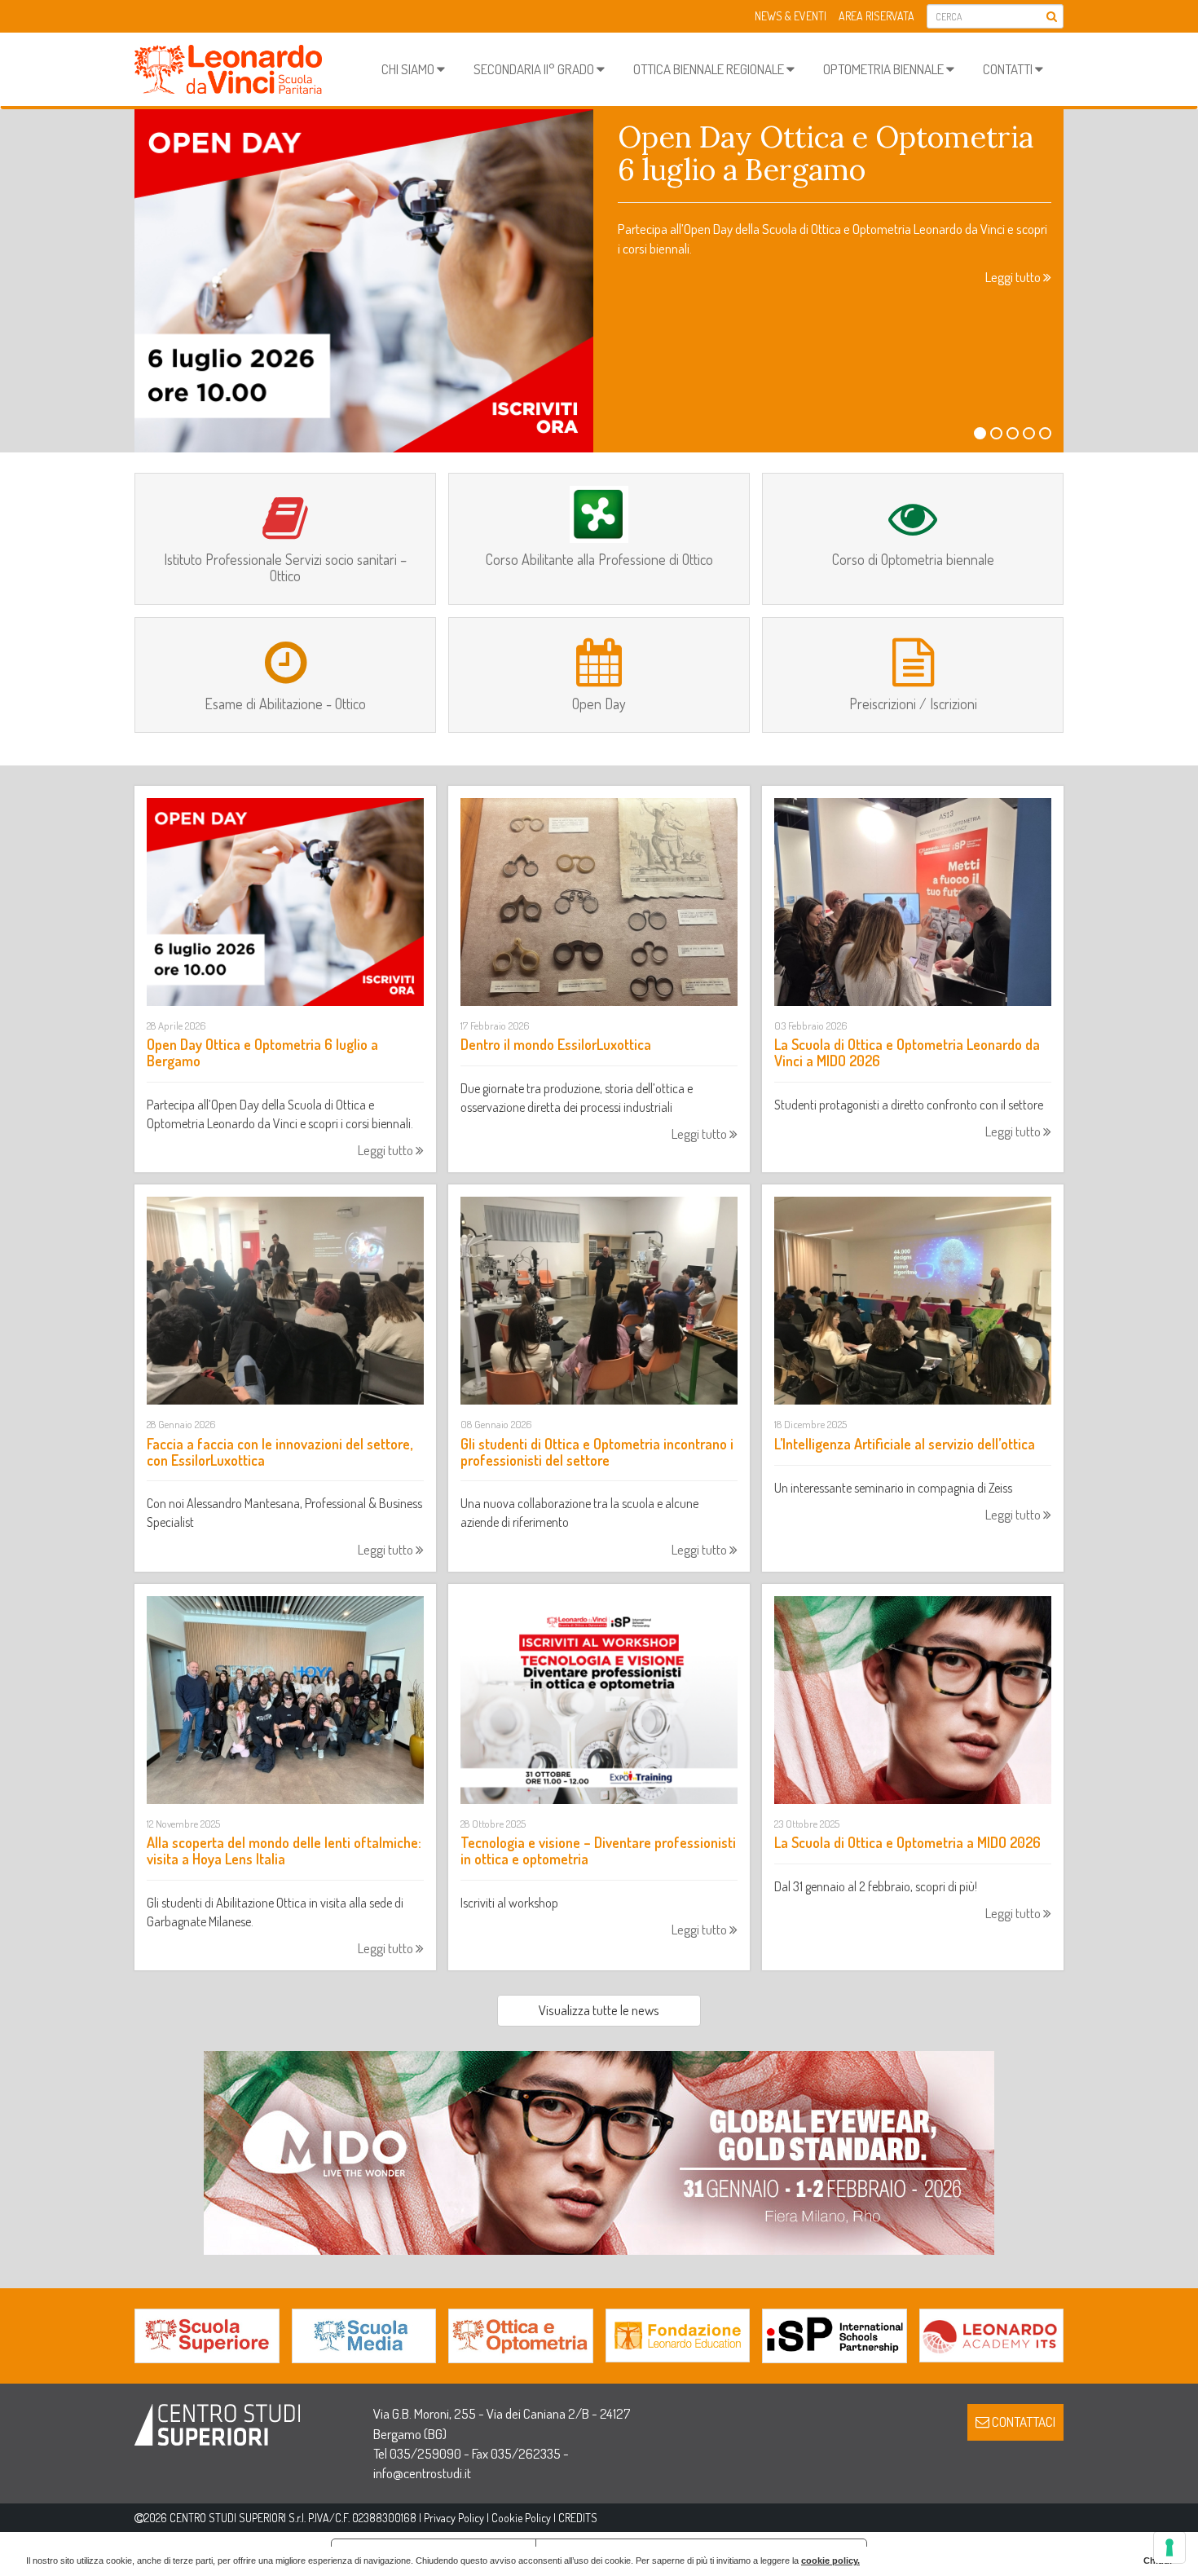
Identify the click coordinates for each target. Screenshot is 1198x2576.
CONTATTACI (1022, 2422)
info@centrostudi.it (422, 2473)
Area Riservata (876, 16)
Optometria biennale (885, 69)
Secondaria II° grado (535, 69)
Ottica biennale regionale (710, 69)
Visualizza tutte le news (599, 2010)
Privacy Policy (454, 2518)
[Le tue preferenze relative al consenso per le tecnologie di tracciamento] (1169, 2547)
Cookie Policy (521, 2518)
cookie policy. (830, 2561)
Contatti (1009, 69)
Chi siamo (409, 69)
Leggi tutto (1014, 277)
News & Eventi (791, 16)
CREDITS (578, 2518)
